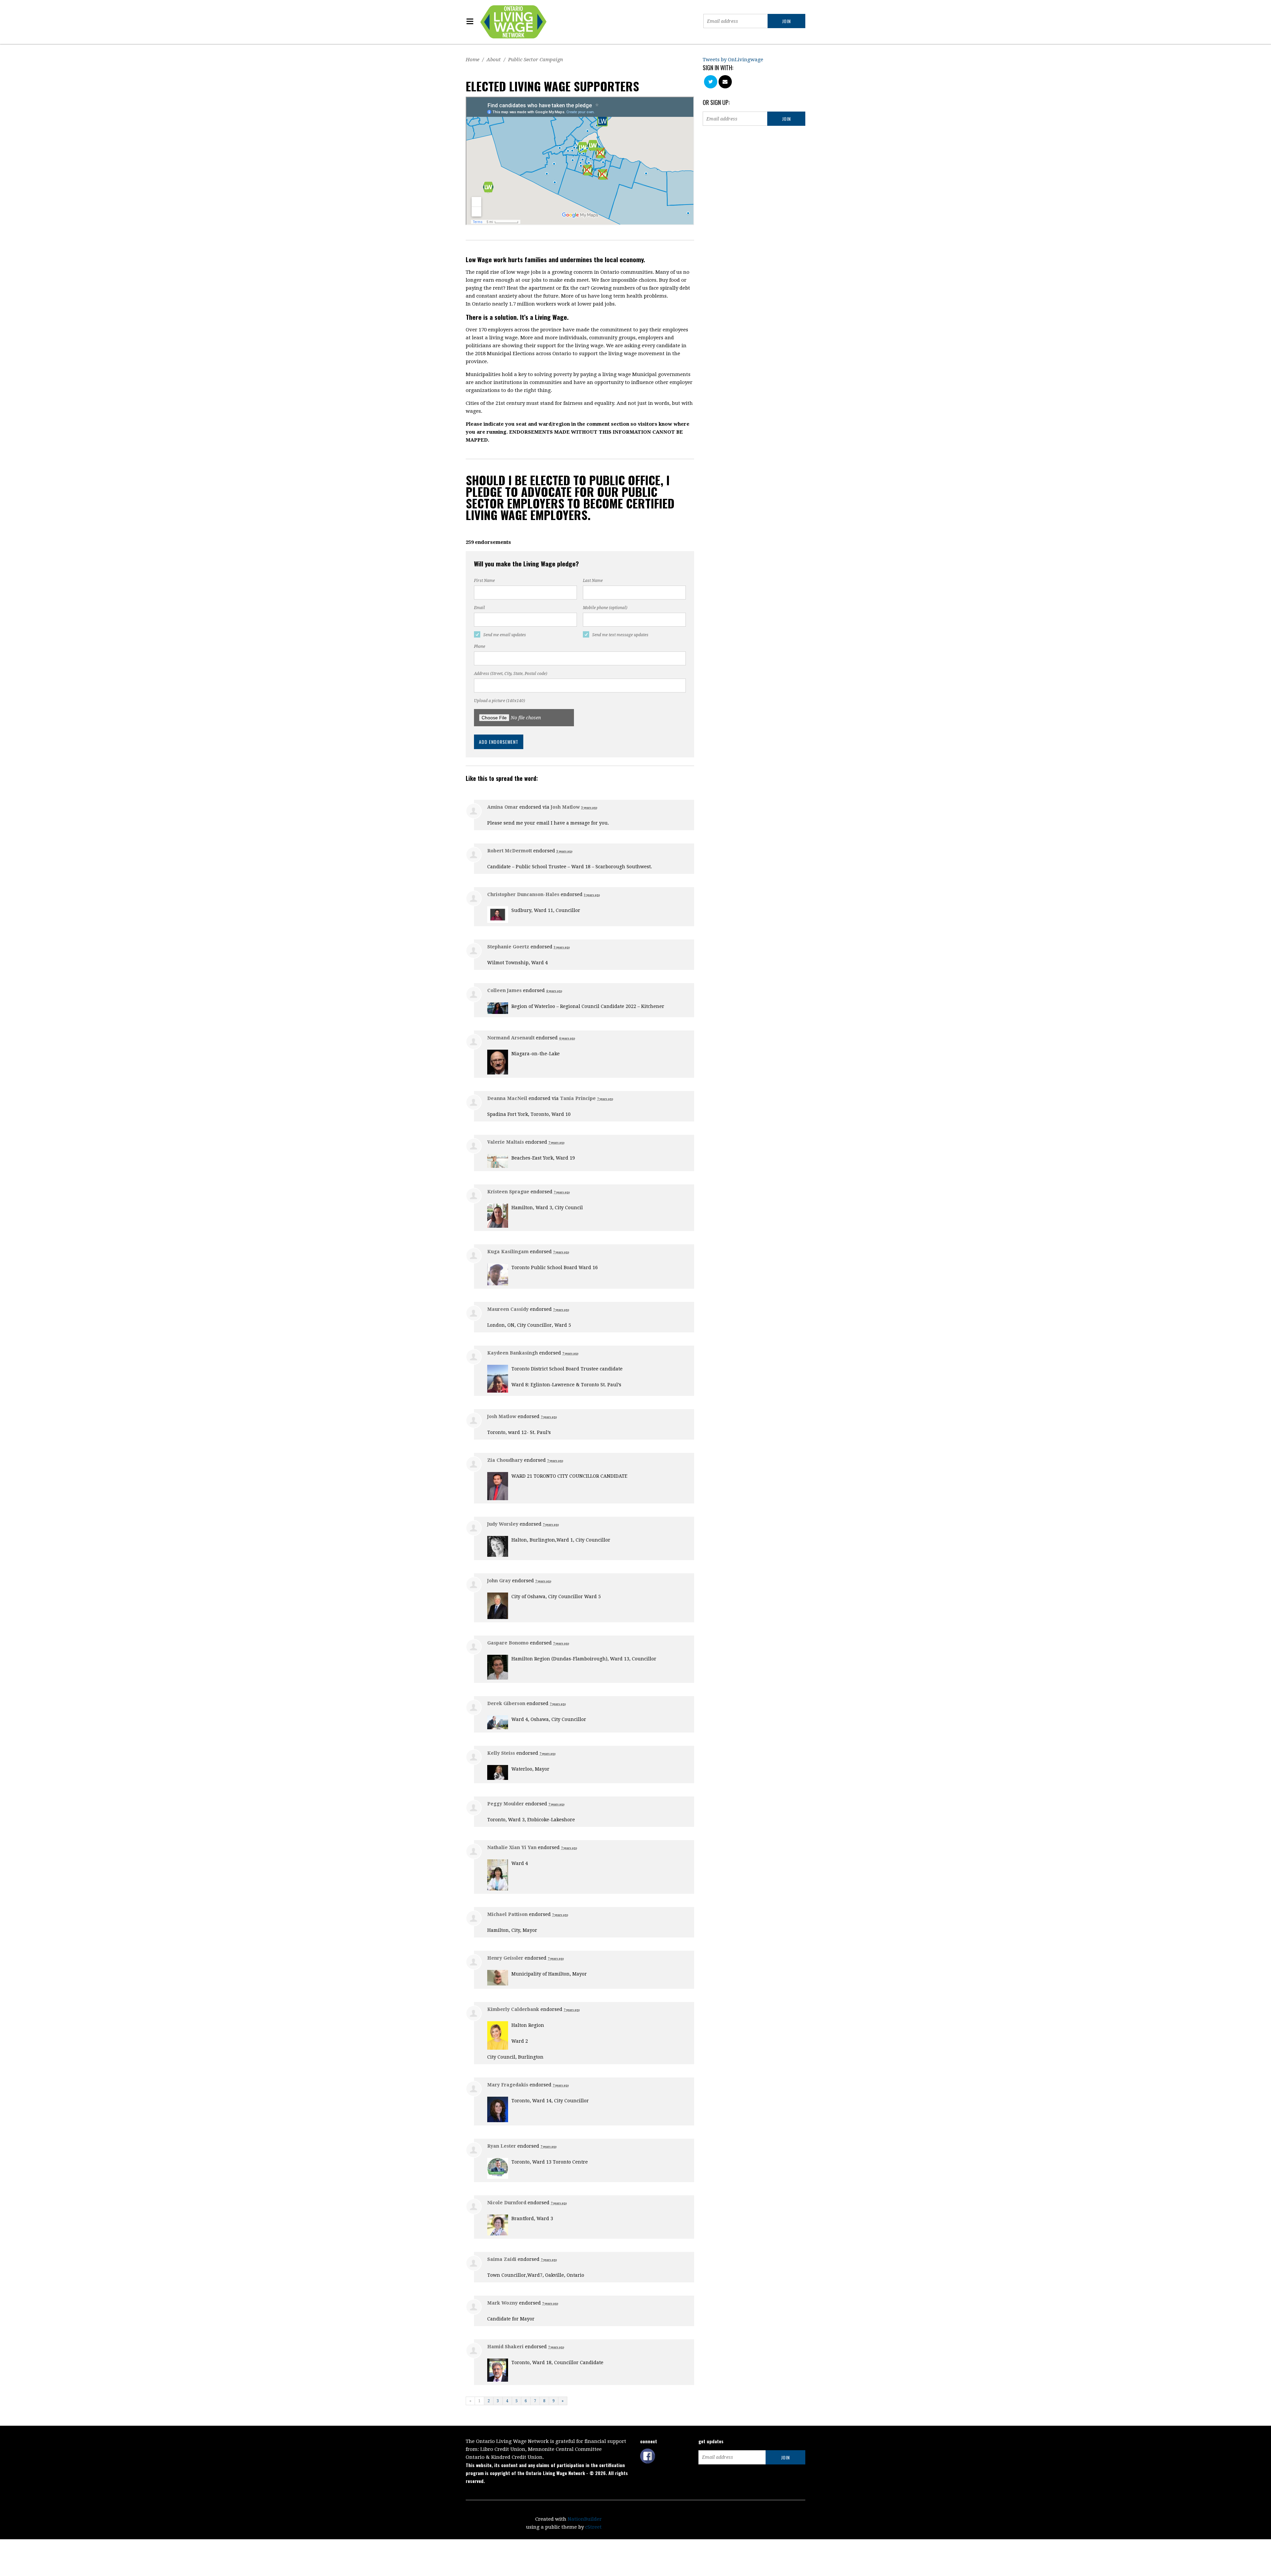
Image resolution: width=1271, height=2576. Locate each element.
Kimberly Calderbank (513, 2009)
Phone (480, 646)
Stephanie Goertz (508, 947)
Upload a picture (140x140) (499, 701)
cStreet (593, 2527)
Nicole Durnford (507, 2203)
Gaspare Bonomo (508, 1643)
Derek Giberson (506, 1703)
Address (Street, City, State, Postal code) (511, 674)
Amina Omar (503, 807)
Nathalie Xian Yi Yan (512, 1847)
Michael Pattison (507, 1914)
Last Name (593, 581)
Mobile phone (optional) (605, 608)
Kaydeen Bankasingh (513, 1353)
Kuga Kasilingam (508, 1252)
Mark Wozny (502, 2303)
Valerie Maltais (506, 1142)
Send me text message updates (620, 635)
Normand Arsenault (511, 1038)
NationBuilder (585, 2519)
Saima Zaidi (502, 2259)
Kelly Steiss (501, 1753)
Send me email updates (505, 635)
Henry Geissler (505, 1958)
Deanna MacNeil (507, 1098)
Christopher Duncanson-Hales (523, 894)
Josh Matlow (565, 807)
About (494, 60)
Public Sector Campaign (536, 60)
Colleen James (504, 990)
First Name (484, 581)
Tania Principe (578, 1098)
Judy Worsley (503, 1524)
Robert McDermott (510, 851)
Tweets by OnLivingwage (733, 60)
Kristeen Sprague (508, 1192)
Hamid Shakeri (505, 2347)
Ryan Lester (502, 2146)
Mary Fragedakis (508, 2085)
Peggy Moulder (506, 1804)
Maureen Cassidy (508, 1309)
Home (472, 60)
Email (479, 608)
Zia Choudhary (505, 1460)
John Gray (499, 1581)
